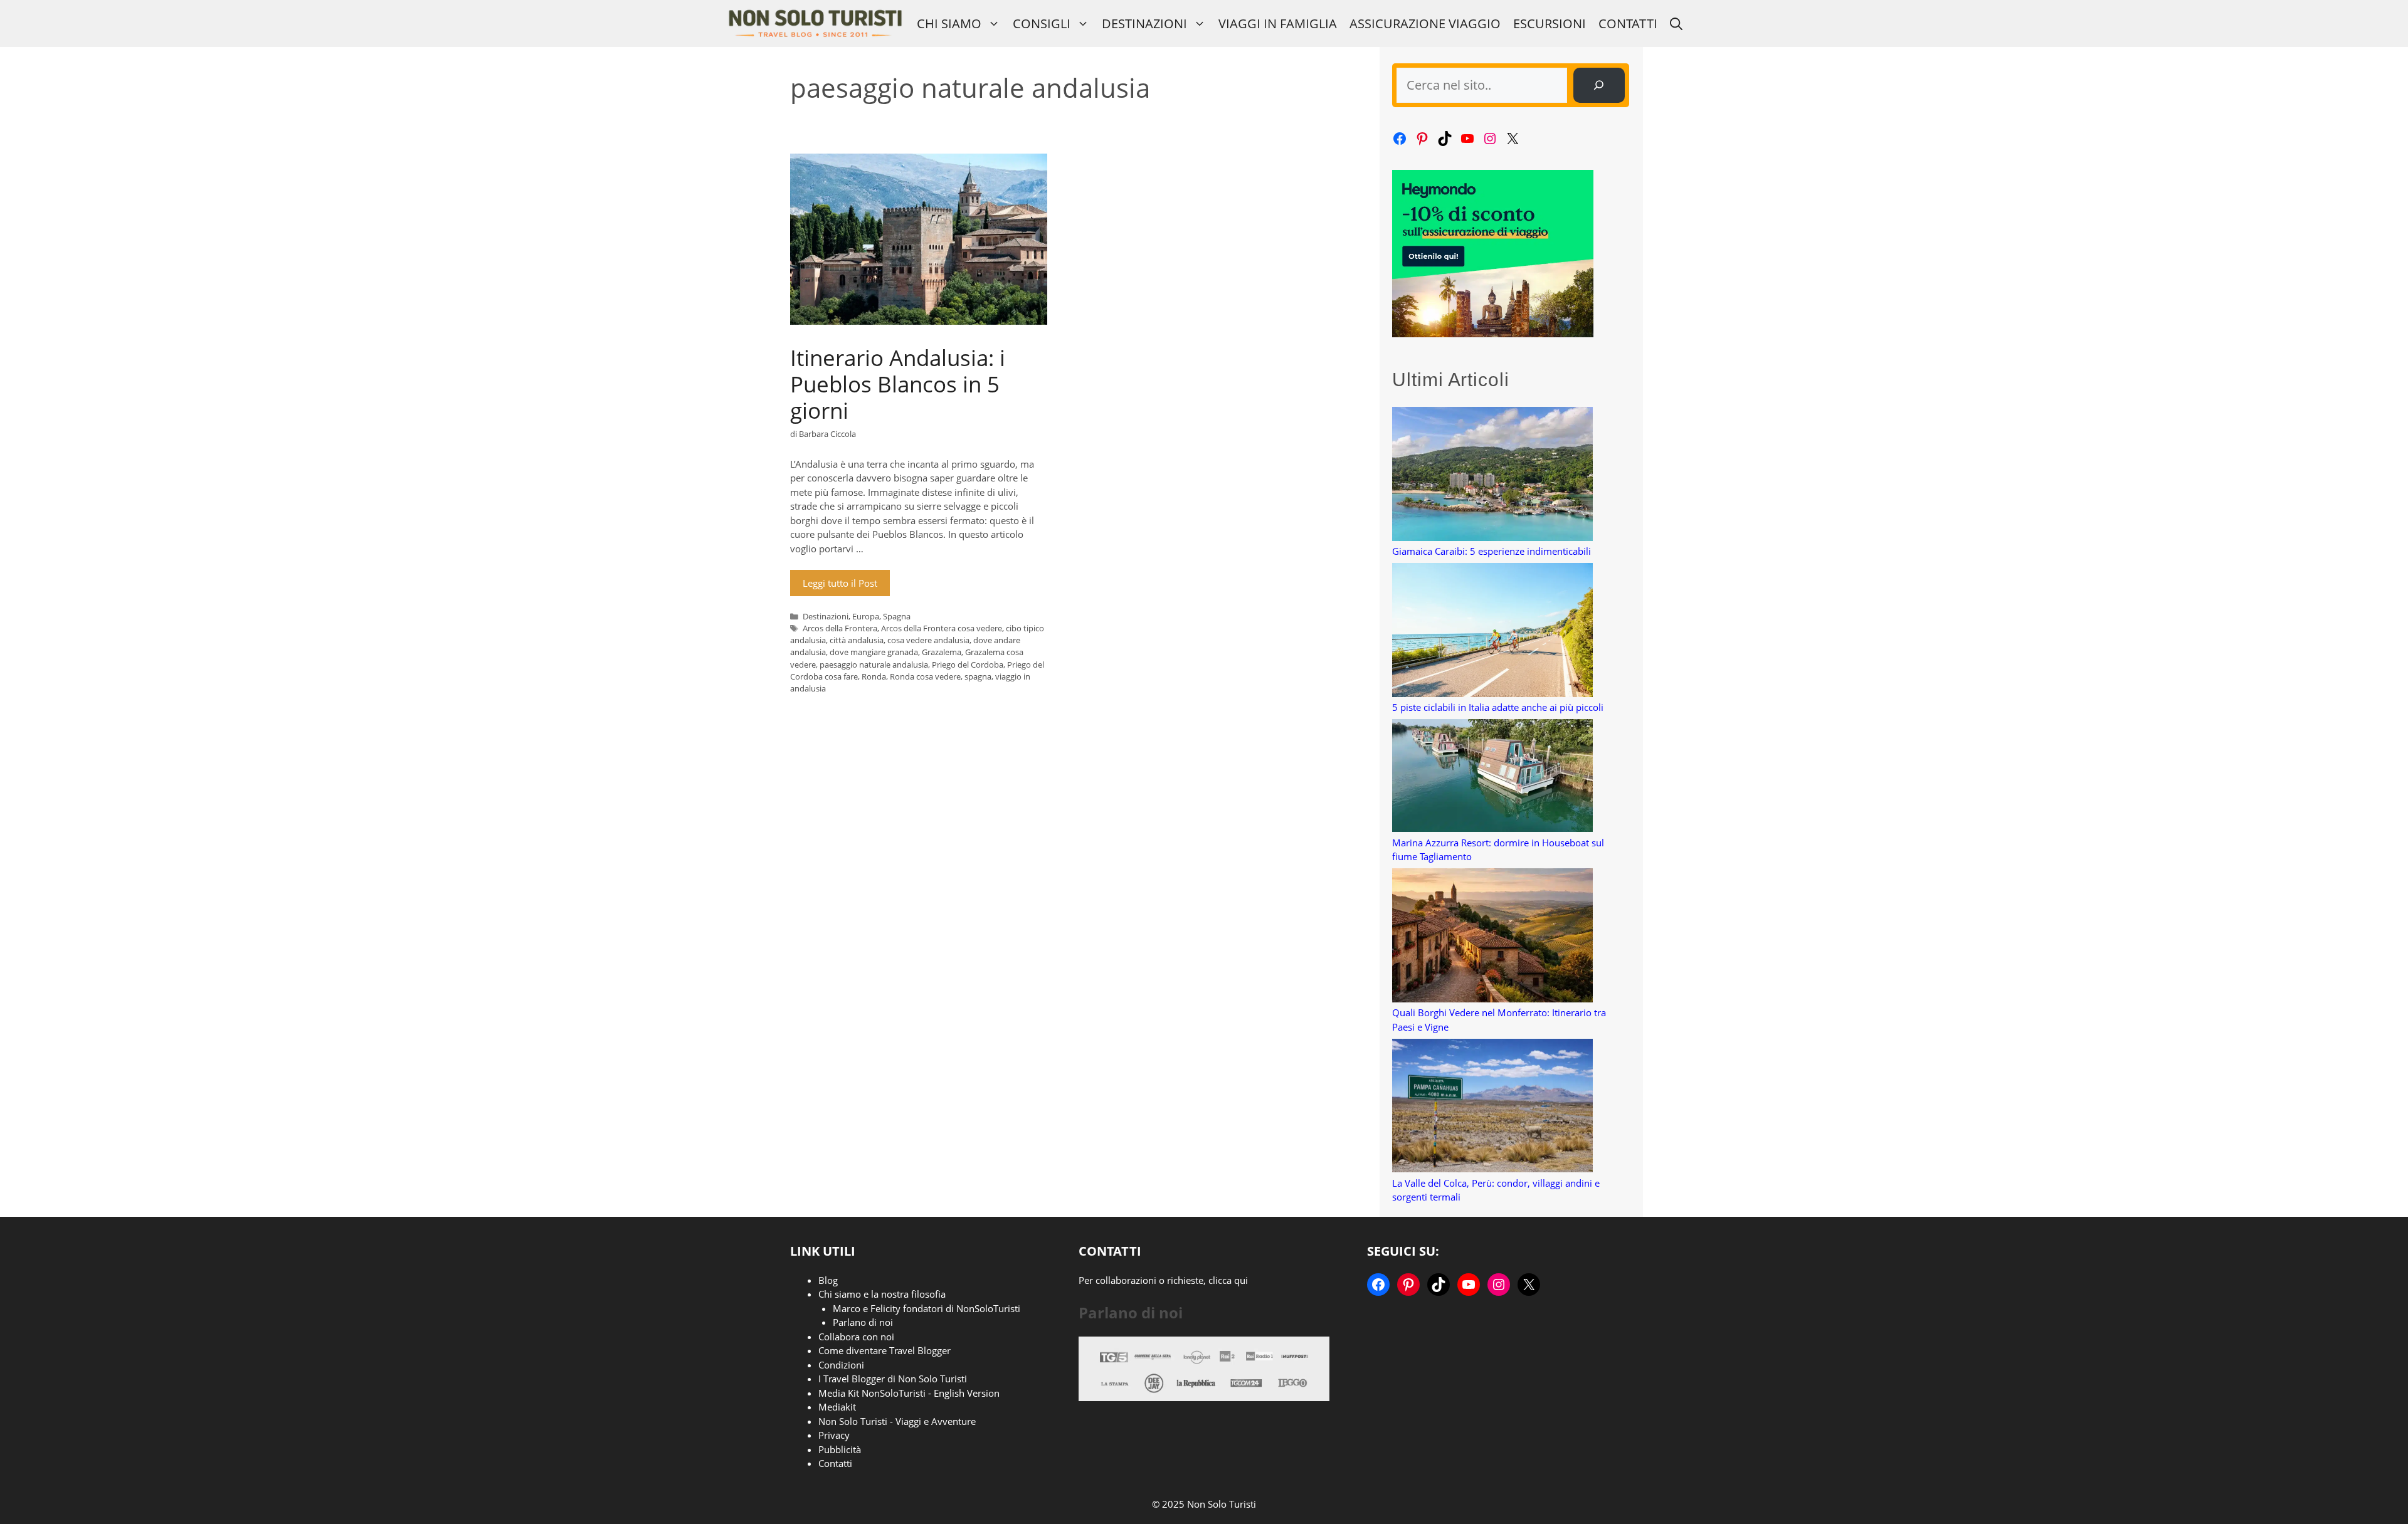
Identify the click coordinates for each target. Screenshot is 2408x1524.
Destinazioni (1144, 24)
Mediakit (837, 1407)
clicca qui (1228, 1280)
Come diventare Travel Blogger (885, 1350)
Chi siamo (949, 24)
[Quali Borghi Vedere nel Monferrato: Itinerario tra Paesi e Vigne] (1492, 937)
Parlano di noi (863, 1322)
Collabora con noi (856, 1337)
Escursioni (1550, 24)
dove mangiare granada (874, 652)
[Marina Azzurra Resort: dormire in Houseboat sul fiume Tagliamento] (1492, 777)
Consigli (1042, 24)
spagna (978, 676)
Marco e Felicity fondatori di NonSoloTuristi (927, 1308)
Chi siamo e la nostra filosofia (882, 1294)
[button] (1676, 24)
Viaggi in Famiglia (1278, 24)
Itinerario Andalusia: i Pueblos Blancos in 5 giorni (898, 384)
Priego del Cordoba (968, 665)
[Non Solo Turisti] (815, 24)
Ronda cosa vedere (925, 676)
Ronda (874, 676)
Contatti (1628, 24)
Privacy (834, 1435)
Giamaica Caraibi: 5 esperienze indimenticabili (1492, 551)
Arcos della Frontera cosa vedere (942, 628)
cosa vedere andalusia (928, 640)
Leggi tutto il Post (840, 583)
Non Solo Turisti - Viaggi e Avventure (897, 1421)
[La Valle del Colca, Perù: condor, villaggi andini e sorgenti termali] (1492, 1107)
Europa (866, 616)
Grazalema (942, 652)
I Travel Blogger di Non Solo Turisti (893, 1379)
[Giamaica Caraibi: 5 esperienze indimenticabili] (1492, 476)
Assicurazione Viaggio (1425, 24)
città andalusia (857, 640)
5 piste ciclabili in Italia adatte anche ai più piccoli (1498, 707)
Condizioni (841, 1365)
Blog (828, 1280)
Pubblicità (840, 1449)
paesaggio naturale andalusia (874, 665)
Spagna (897, 616)
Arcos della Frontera (840, 628)
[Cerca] (1599, 85)
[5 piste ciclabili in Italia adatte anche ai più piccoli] (1492, 632)
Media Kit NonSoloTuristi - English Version (909, 1393)
